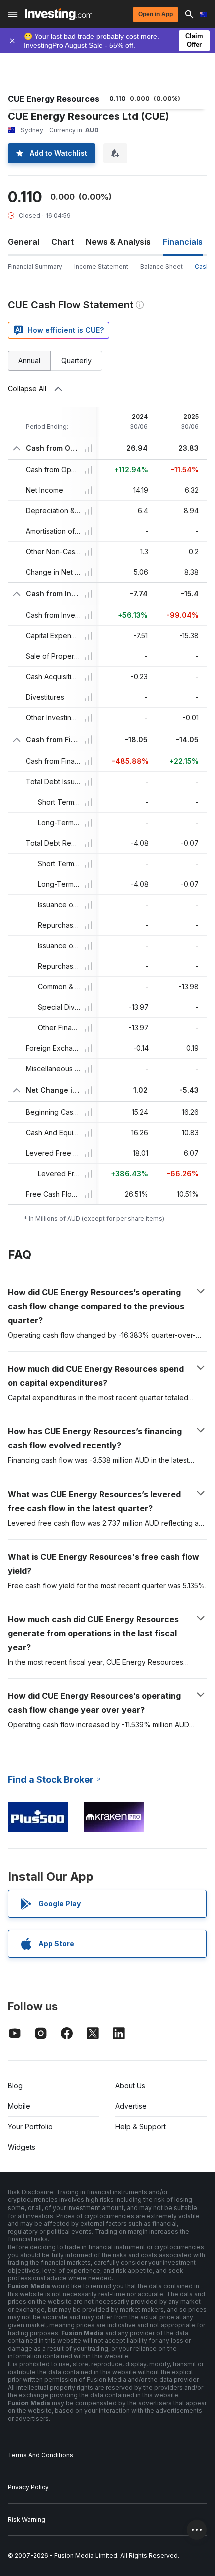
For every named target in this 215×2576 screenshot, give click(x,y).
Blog (15, 2086)
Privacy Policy (28, 2487)
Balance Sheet (162, 267)
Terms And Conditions (41, 2455)
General (24, 242)
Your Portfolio (30, 2127)
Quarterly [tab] (77, 361)
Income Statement (101, 267)
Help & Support (141, 2127)
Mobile (19, 2106)
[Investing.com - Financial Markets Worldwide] (59, 14)
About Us (130, 2086)
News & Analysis (118, 242)
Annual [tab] (29, 361)
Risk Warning (27, 2520)
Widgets (22, 2147)
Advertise (131, 2106)
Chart (63, 242)
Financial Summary (35, 267)
